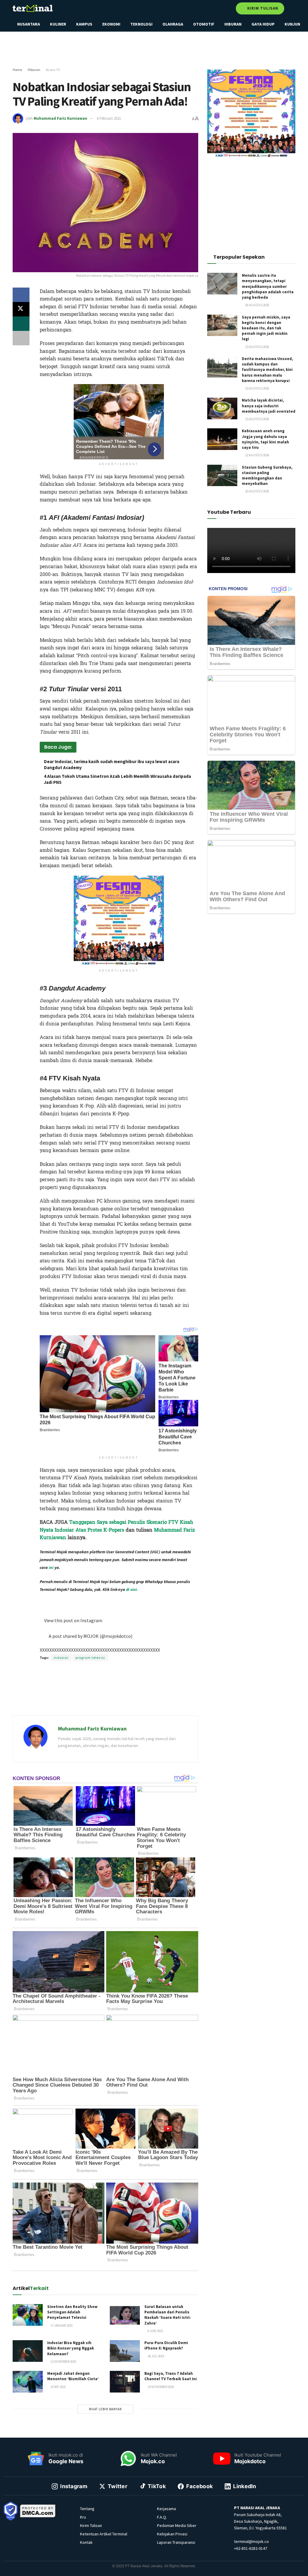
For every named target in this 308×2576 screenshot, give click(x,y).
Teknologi (141, 24)
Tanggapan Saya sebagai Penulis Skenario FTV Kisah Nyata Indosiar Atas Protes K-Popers (116, 1526)
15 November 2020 (160, 2387)
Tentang (87, 2509)
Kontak (86, 2542)
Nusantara (29, 24)
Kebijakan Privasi (172, 2534)
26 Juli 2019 (156, 2356)
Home (17, 70)
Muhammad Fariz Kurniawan (60, 118)
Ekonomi (111, 24)
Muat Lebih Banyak (105, 2409)
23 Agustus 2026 (257, 347)
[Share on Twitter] (21, 309)
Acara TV (53, 70)
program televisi (90, 1658)
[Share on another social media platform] (21, 338)
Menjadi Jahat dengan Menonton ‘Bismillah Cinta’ (73, 2376)
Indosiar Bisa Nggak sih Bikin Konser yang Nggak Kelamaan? (71, 2348)
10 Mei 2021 (58, 2387)
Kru (83, 2517)
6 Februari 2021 (109, 118)
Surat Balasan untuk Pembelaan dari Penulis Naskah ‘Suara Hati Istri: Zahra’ (168, 2315)
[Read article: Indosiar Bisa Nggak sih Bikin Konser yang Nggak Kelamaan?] (28, 2351)
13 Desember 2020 (63, 2362)
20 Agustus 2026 (257, 491)
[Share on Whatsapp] (21, 324)
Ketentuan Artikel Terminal (104, 2534)
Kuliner (58, 24)
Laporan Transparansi (176, 2542)
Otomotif (204, 24)
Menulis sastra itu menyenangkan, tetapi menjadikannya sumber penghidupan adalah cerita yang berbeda (268, 286)
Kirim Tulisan (262, 8)
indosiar (61, 1658)
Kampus (84, 24)
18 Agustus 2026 (257, 305)
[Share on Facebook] (21, 295)
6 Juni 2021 (155, 2331)
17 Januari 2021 (61, 2325)
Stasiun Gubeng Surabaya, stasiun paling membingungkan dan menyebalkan (267, 476)
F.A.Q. (162, 2517)
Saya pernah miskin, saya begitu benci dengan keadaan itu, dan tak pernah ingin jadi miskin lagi (266, 328)
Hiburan (233, 24)
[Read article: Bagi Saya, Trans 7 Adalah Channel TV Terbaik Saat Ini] (125, 2382)
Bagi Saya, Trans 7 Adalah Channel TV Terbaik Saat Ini (171, 2376)
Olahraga (173, 24)
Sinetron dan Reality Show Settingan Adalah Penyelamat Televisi (72, 2312)
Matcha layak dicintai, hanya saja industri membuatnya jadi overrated (269, 406)
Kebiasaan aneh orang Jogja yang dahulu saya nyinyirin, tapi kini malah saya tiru (265, 439)
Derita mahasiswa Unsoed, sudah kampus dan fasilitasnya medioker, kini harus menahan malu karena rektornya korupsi (267, 370)
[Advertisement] (154, 50)
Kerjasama (166, 2509)
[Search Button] (293, 8)
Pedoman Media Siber (177, 2525)
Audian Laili (117, 1600)
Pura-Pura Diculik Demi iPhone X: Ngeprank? (166, 2345)
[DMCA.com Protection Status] (38, 2511)
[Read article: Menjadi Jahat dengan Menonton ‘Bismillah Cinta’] (28, 2382)
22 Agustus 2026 (257, 455)
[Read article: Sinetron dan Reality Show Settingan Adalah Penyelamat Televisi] (28, 2315)
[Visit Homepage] (33, 8)
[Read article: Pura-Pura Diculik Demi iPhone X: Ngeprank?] (125, 2351)
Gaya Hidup (263, 24)
